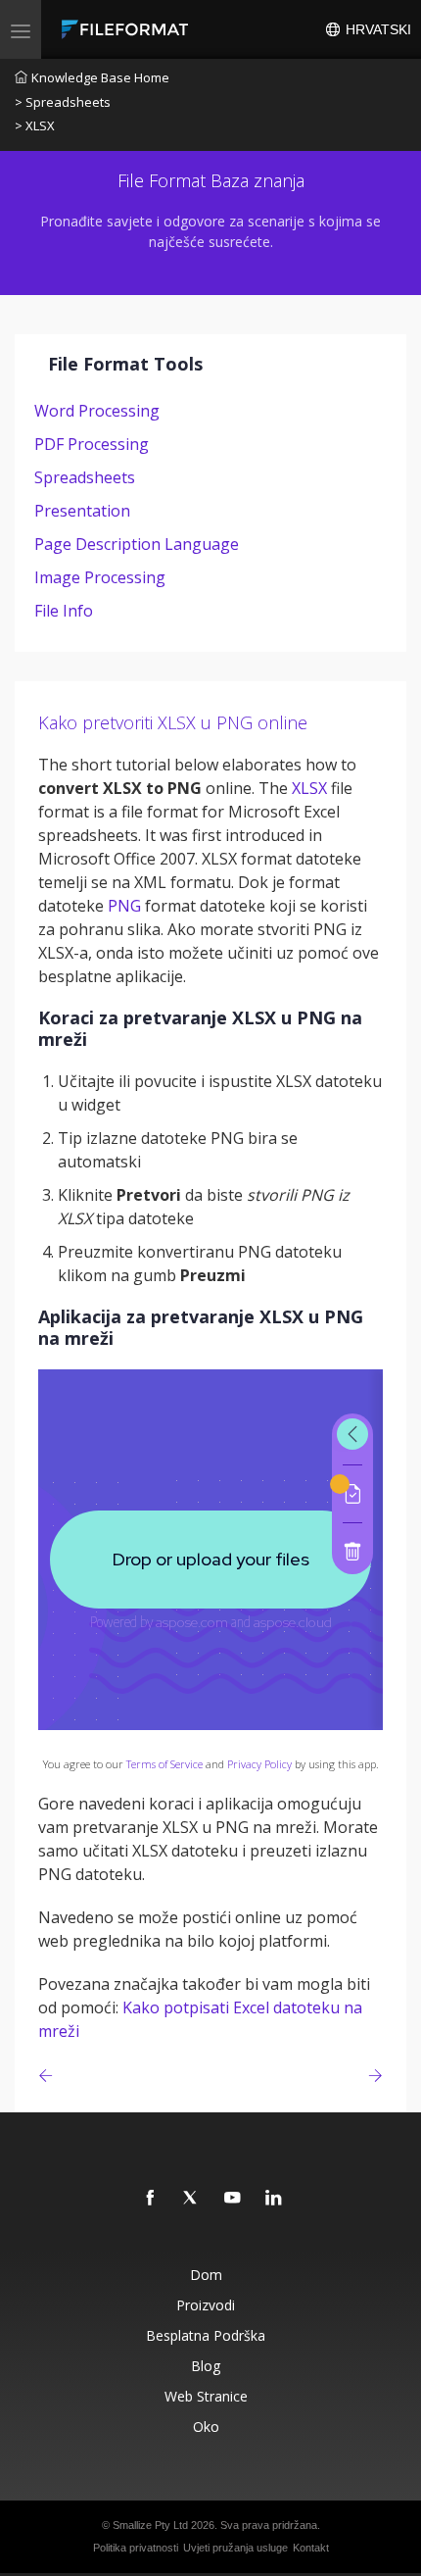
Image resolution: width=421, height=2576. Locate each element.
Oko (206, 2427)
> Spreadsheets (63, 102)
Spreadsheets (85, 477)
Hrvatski (376, 29)
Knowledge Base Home (100, 77)
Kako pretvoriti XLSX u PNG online (173, 722)
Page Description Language (137, 544)
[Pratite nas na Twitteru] (192, 2199)
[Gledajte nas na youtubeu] (233, 2199)
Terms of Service (164, 1764)
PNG (124, 906)
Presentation (82, 511)
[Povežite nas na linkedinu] (274, 2199)
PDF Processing (92, 444)
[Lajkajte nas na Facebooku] (151, 2199)
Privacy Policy (259, 1764)
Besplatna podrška (206, 2335)
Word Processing (97, 411)
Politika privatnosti (136, 2548)
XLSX (309, 788)
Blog (206, 2366)
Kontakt (311, 2548)
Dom (206, 2275)
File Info (64, 611)
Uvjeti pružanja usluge (235, 2548)
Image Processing (100, 577)
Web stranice (206, 2396)
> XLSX (35, 125)
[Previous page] (49, 2076)
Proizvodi (206, 2305)
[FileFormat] (129, 29)
